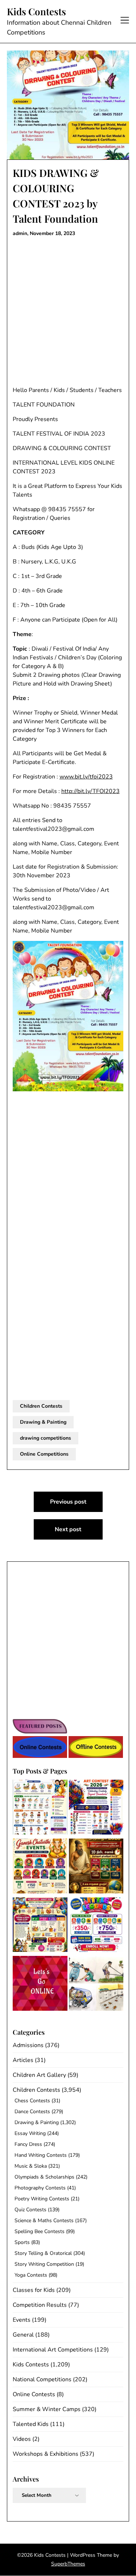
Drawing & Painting (43, 1422)
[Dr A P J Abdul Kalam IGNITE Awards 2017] (96, 1985)
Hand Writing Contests (41, 2155)
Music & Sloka (31, 2166)
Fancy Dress (28, 2144)
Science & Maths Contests (44, 2221)
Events (22, 2320)
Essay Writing (30, 2133)
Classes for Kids (34, 2290)
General (23, 2335)
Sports (22, 2242)
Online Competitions (44, 1454)
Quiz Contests (30, 2210)
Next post (68, 1529)
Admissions (28, 2045)
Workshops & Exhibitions (46, 2454)
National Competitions (42, 2379)
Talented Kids (31, 2424)
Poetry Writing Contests (42, 2199)
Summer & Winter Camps (47, 2409)
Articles (23, 2060)
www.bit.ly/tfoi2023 (86, 777)
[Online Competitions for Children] (40, 1985)
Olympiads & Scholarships (44, 2177)
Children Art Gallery (39, 2075)
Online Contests (34, 2394)
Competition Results (40, 2305)
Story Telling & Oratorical (43, 2253)
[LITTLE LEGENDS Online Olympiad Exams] (96, 1926)
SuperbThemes (68, 2564)
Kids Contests (36, 12)
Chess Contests (32, 2101)
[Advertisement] (68, 312)
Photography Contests (40, 2188)
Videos (22, 2439)
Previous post (68, 1502)
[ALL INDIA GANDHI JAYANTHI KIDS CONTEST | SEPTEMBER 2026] (40, 1808)
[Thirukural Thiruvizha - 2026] (96, 1867)
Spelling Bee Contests (40, 2231)
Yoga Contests (31, 2275)
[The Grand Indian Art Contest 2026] (96, 1808)
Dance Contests (32, 2112)
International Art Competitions (53, 2350)
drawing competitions (46, 1438)
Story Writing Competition (44, 2264)
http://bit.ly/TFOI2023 (90, 791)
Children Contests (41, 1406)
